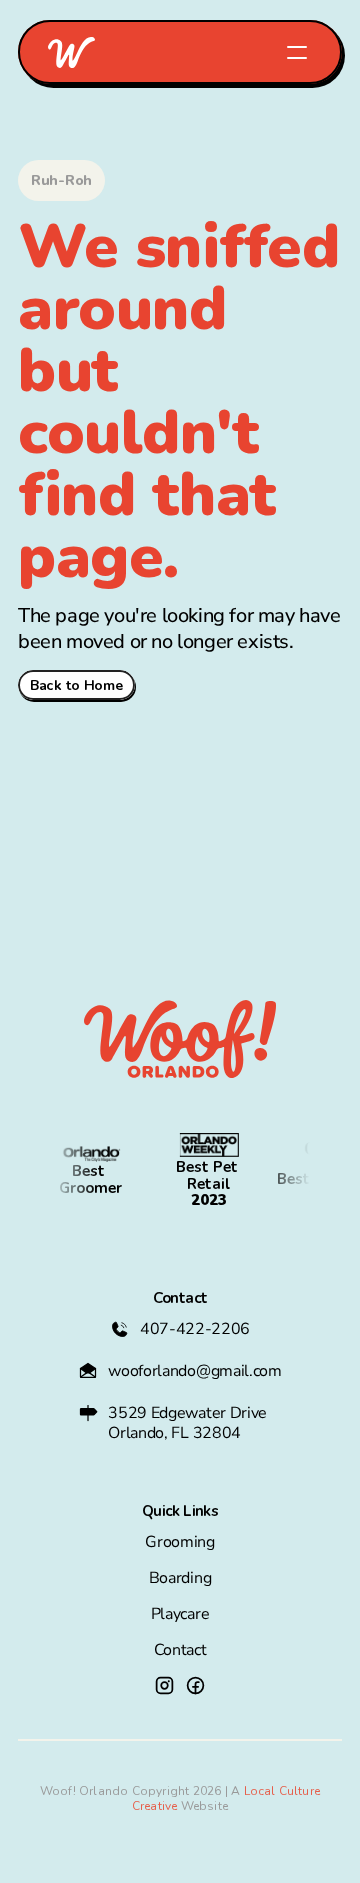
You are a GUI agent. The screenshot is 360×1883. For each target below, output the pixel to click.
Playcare (180, 1614)
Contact (180, 1650)
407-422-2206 (195, 1329)
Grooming (179, 1542)
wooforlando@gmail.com (194, 1371)
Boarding (180, 1578)
